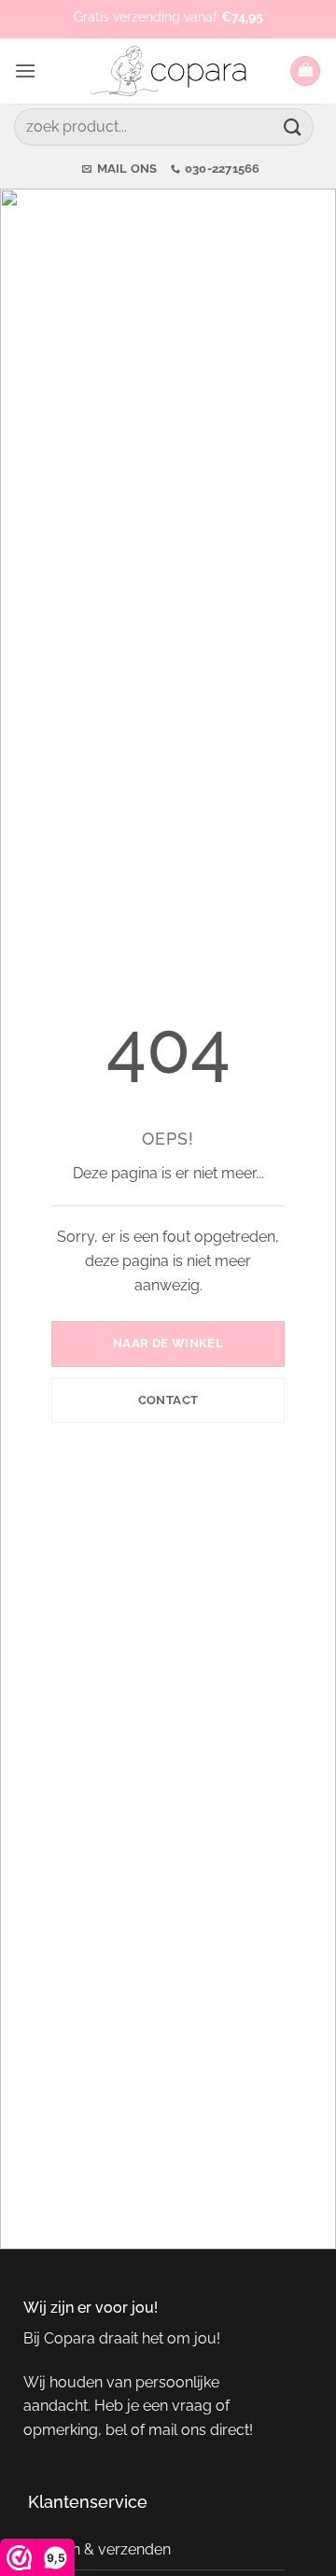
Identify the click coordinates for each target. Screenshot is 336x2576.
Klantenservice (88, 2502)
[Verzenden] (293, 127)
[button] (25, 70)
